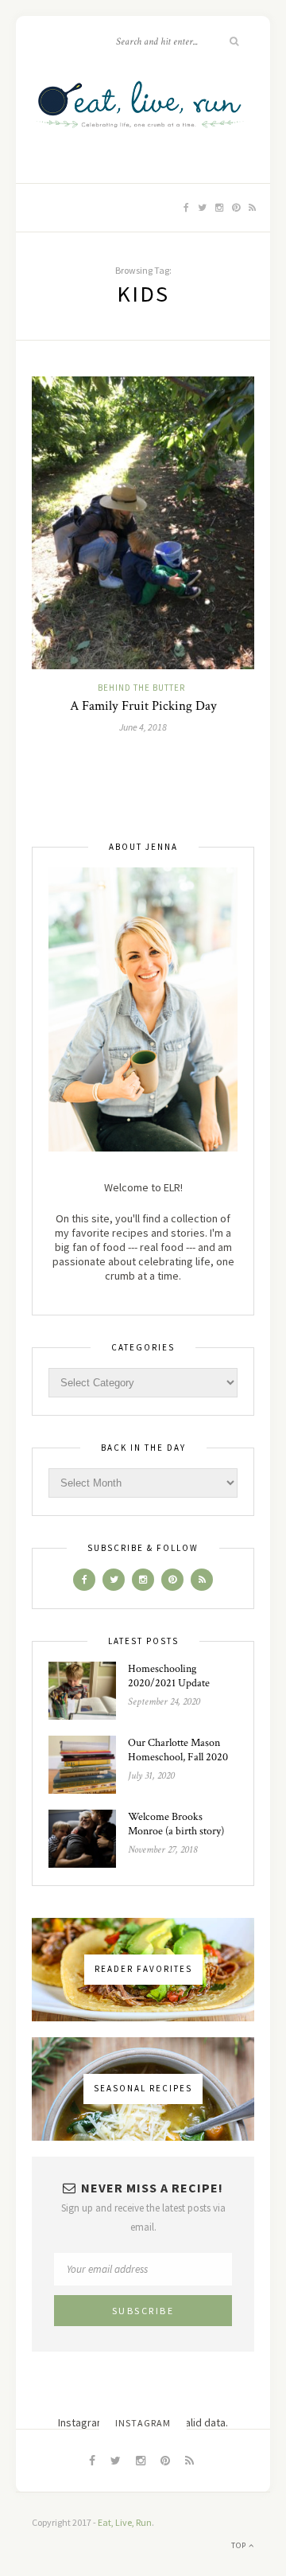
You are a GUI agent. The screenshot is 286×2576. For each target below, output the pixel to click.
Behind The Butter (141, 688)
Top (240, 2545)
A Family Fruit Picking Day (143, 706)
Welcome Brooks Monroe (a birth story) (176, 1824)
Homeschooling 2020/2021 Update (169, 1676)
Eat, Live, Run (125, 2522)
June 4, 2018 (143, 727)
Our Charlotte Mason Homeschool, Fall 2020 (178, 1750)
